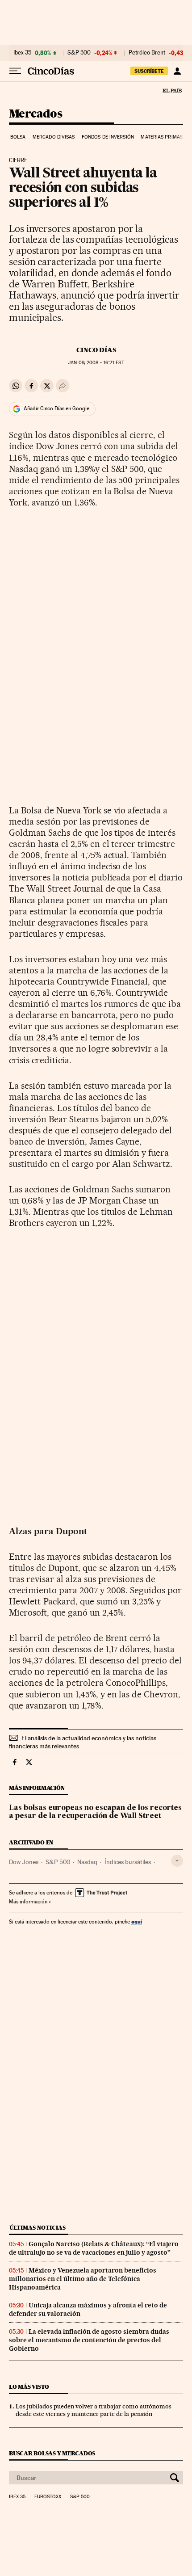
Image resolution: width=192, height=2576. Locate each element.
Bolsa (18, 137)
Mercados (35, 114)
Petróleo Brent (147, 53)
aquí (137, 1921)
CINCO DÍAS (96, 350)
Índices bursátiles (128, 1862)
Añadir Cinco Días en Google (56, 408)
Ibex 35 (22, 53)
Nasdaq (87, 1862)
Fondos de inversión (108, 137)
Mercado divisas (54, 137)
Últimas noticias (38, 2228)
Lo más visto (29, 2387)
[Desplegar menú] (15, 71)
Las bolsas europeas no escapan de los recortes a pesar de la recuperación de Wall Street (95, 1812)
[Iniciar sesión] (177, 71)
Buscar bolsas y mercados (52, 2453)
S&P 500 (79, 53)
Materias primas (162, 137)
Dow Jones (24, 1862)
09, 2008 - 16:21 (96, 363)
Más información (28, 1902)
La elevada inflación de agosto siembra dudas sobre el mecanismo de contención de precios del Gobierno (89, 2340)
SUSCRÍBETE (149, 71)
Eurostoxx (48, 2497)
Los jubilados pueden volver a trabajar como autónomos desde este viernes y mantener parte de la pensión (94, 2410)
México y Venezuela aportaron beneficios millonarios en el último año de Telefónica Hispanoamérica (83, 2279)
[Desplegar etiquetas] (177, 1861)
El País (172, 90)
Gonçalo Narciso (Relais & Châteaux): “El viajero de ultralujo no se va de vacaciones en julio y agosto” (94, 2248)
